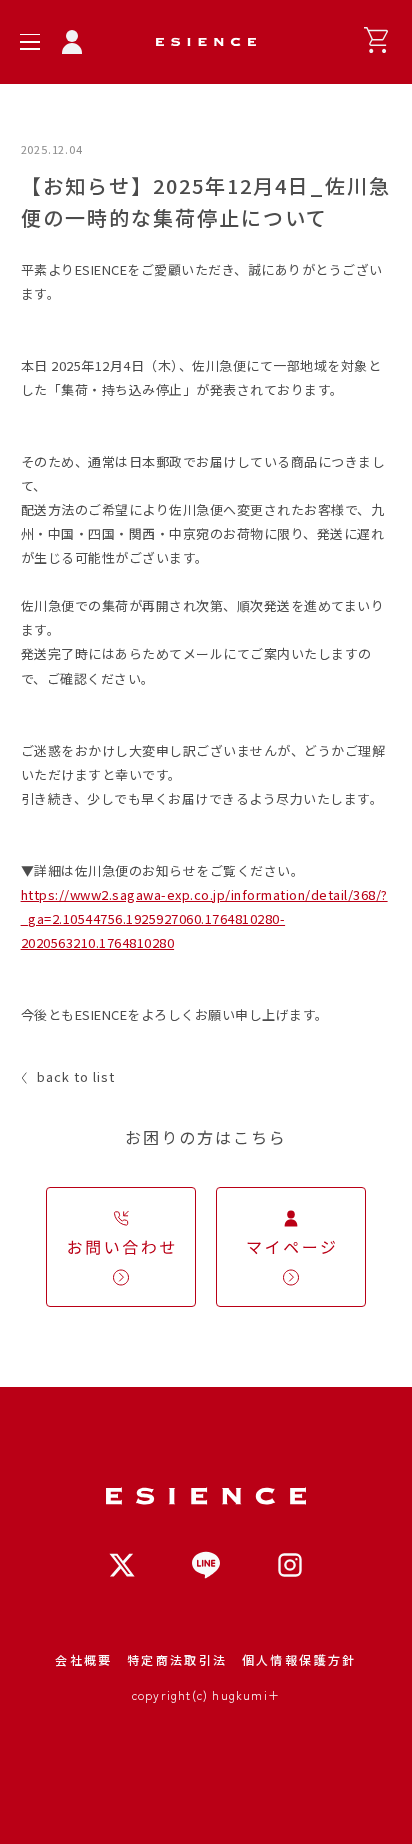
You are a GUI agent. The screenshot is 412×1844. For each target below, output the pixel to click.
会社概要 (84, 1659)
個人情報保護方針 (299, 1659)
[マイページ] (72, 42)
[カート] (376, 40)
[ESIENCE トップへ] (206, 41)
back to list (76, 1076)
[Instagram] (290, 1565)
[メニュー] (30, 42)
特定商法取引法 (177, 1659)
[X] (122, 1565)
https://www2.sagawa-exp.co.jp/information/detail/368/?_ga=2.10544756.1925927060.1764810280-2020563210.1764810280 (204, 918)
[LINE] (206, 1565)
